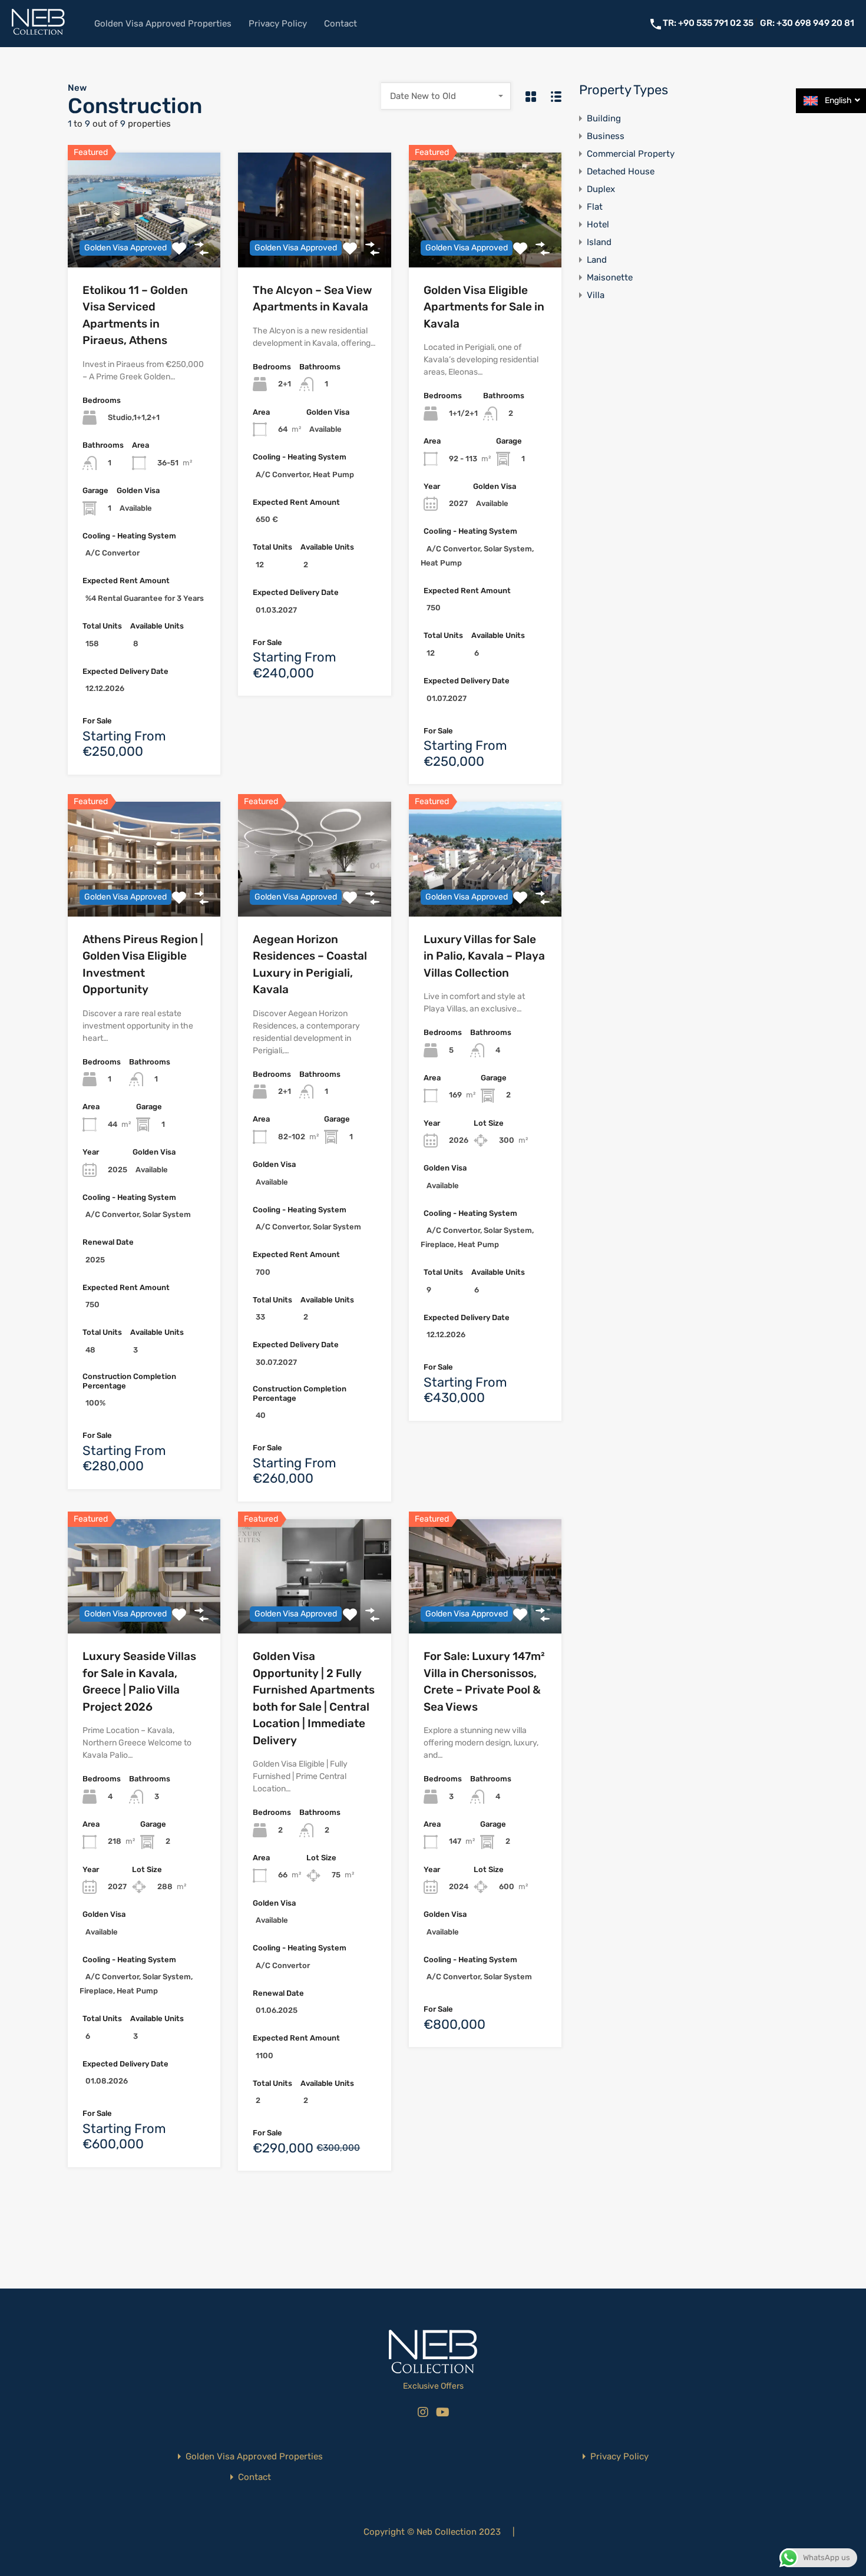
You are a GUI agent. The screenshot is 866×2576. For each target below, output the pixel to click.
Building (604, 118)
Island (599, 242)
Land (597, 260)
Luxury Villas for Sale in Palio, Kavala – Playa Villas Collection (484, 956)
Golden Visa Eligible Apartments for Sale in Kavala (484, 307)
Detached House (621, 171)
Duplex (601, 189)
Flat (595, 207)
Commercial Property (631, 154)
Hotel (598, 224)
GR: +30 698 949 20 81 (807, 23)
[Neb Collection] (38, 33)
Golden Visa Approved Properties (163, 24)
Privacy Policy (278, 24)
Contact (341, 24)
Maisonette (610, 277)
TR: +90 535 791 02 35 (709, 23)
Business (606, 136)
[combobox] (446, 96)
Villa (596, 295)
